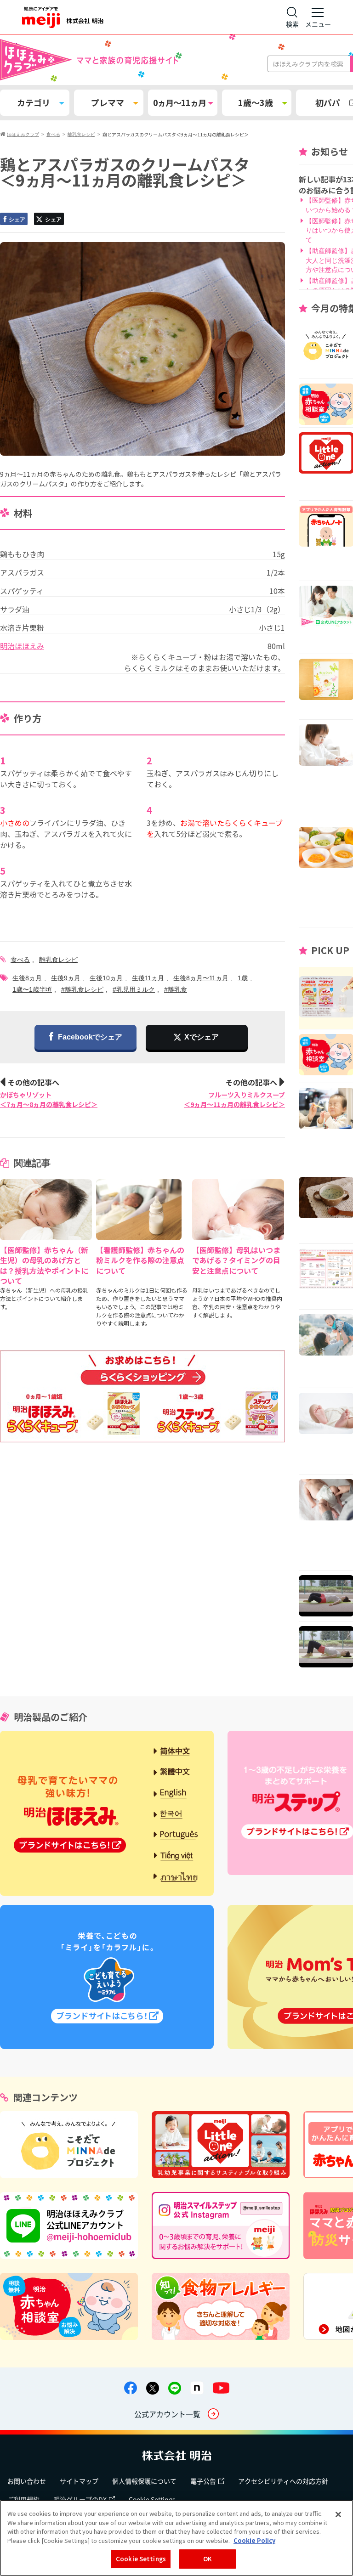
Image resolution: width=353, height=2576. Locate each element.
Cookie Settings (141, 2559)
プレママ (108, 102)
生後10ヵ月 (106, 978)
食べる (20, 960)
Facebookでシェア (90, 1037)
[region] (176, 2538)
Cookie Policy (254, 2540)
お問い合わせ (27, 2481)
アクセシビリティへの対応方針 (283, 2481)
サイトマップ (79, 2481)
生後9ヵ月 (66, 978)
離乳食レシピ (58, 960)
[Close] (338, 2514)
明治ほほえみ (22, 646)
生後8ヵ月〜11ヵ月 (201, 978)
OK (208, 2559)
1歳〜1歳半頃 (32, 989)
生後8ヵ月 (27, 978)
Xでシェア (202, 1037)
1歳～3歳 (256, 102)
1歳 (243, 978)
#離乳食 (176, 989)
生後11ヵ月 (148, 978)
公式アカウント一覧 (167, 2414)
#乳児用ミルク (134, 989)
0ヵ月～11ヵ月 (179, 102)
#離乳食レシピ (82, 989)
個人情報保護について (144, 2481)
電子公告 (203, 2481)
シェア (17, 220)
